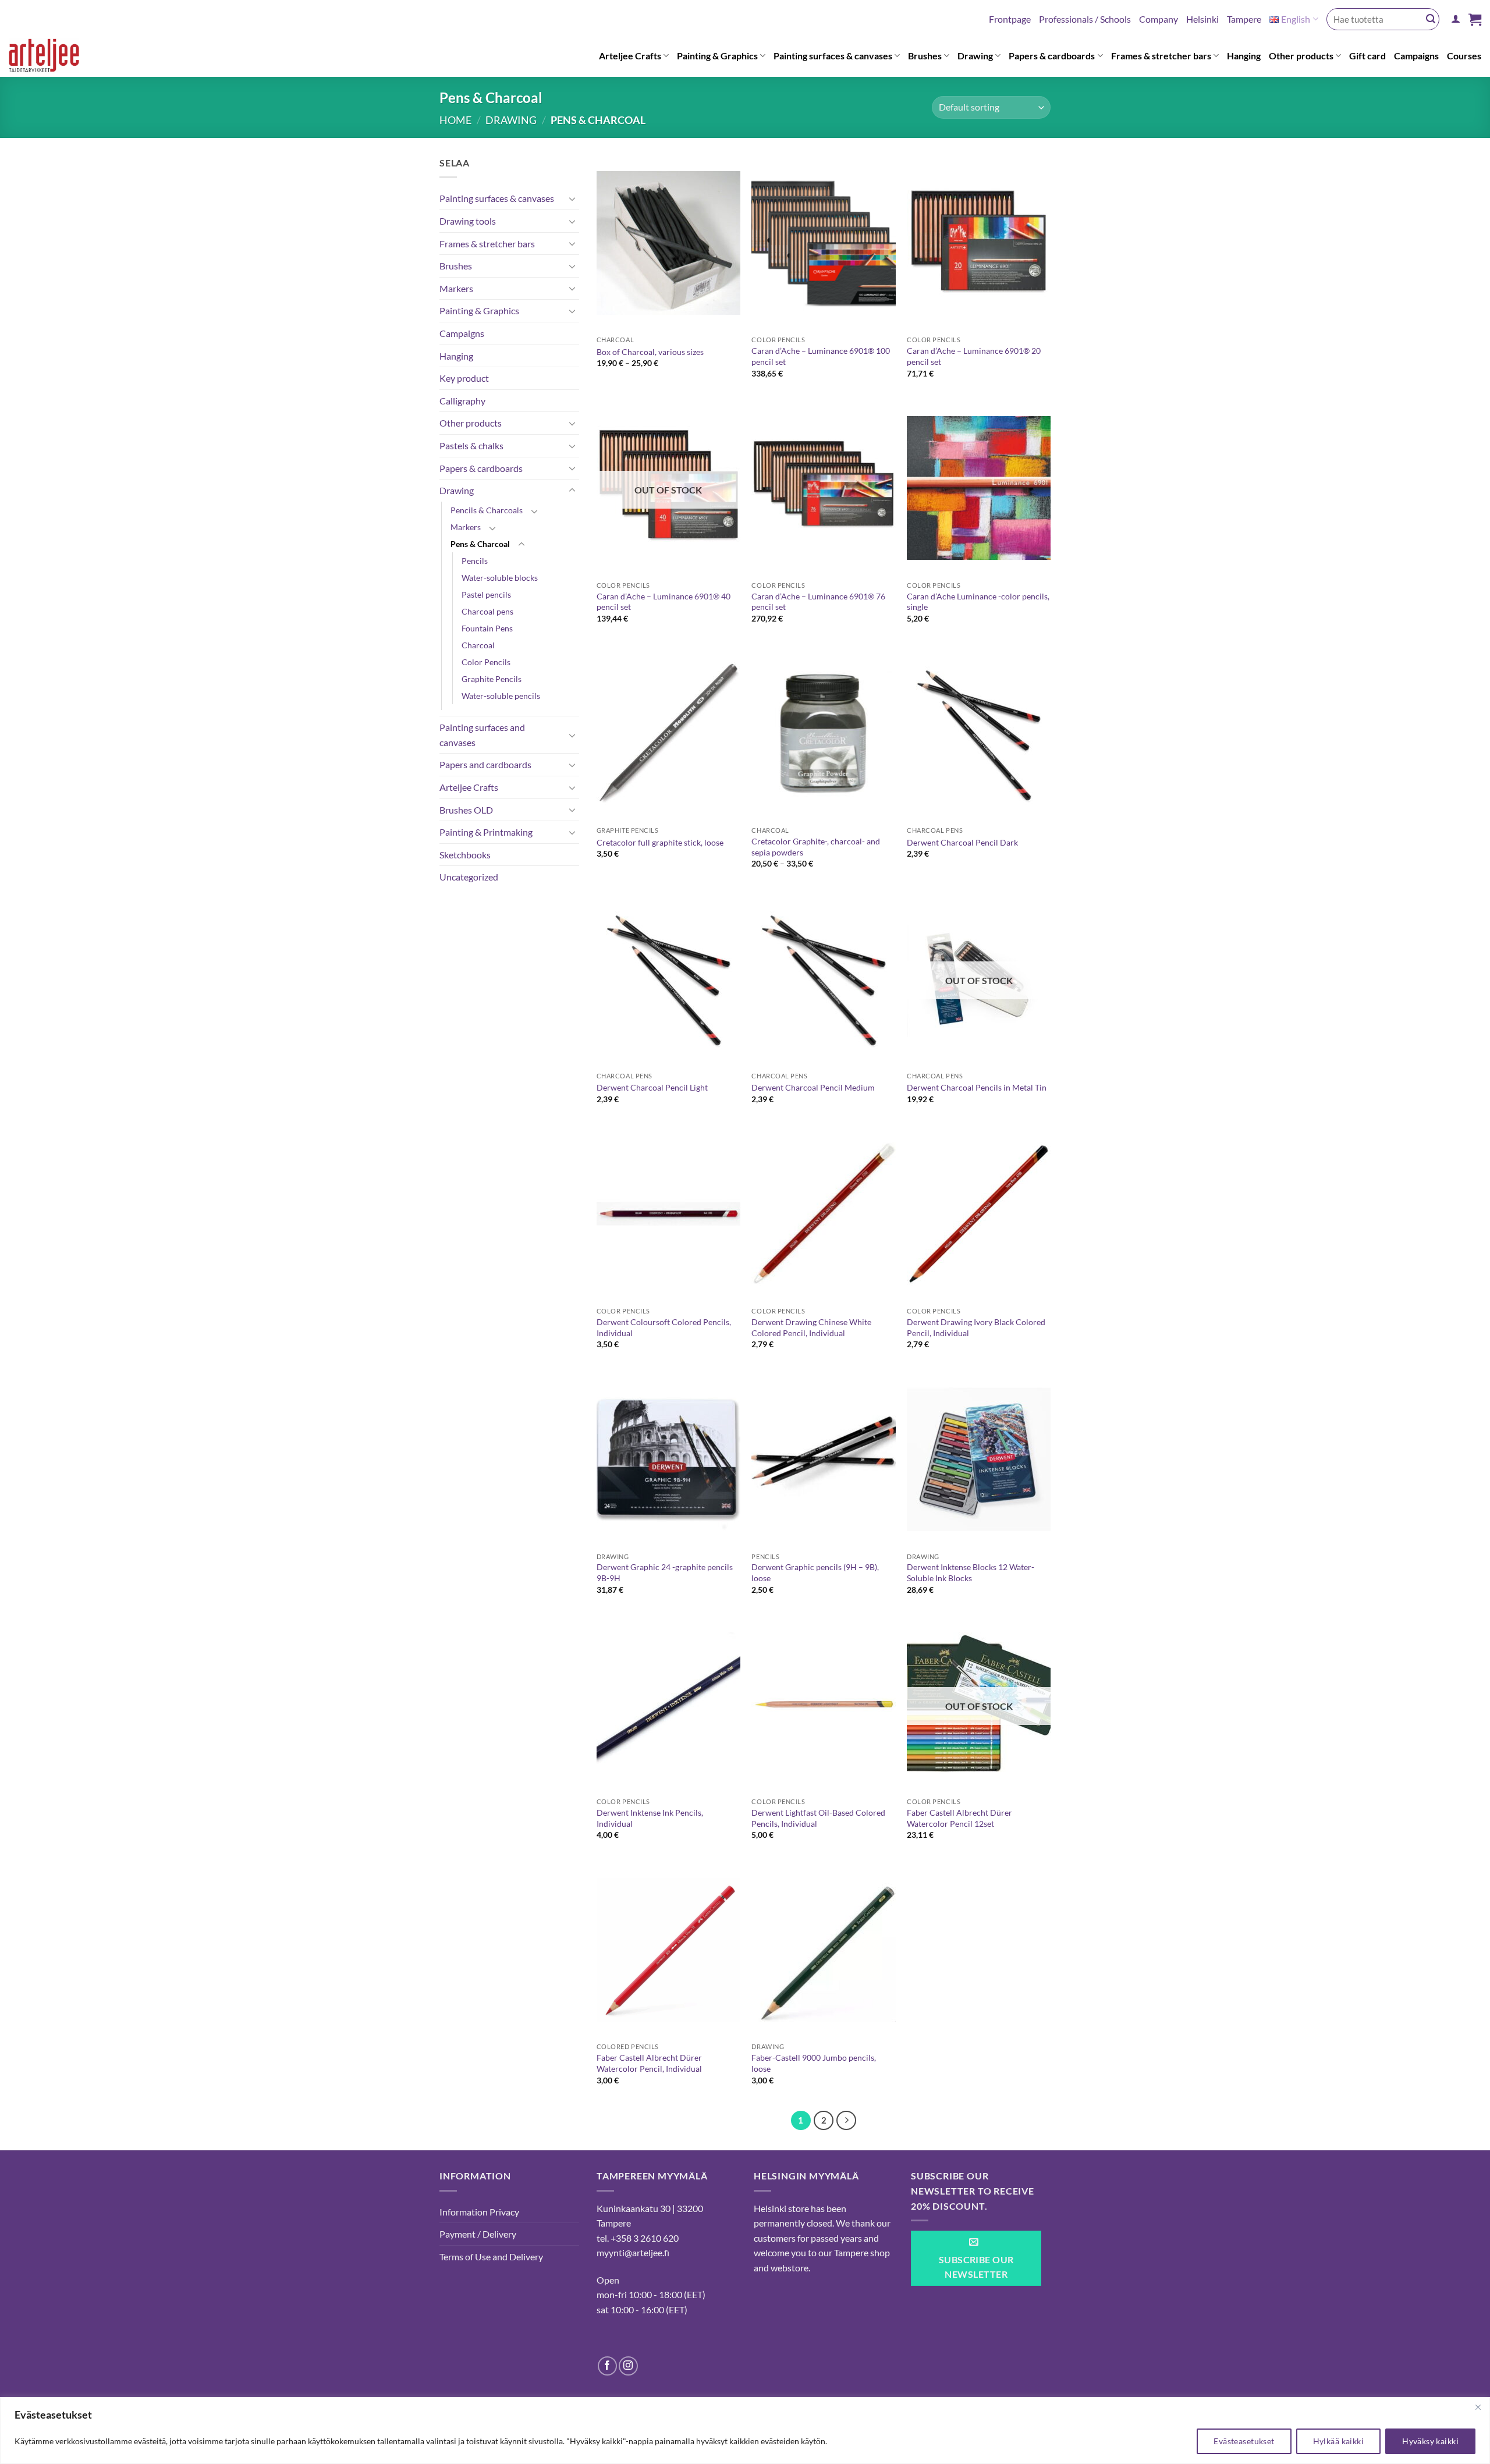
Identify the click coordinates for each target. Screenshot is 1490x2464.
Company (1159, 19)
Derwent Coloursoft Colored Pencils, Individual (664, 1327)
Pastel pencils (486, 594)
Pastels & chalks (471, 445)
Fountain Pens (487, 628)
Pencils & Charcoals (487, 510)
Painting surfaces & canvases (833, 56)
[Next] (846, 2121)
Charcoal (478, 645)
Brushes (925, 56)
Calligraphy (462, 401)
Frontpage (1010, 19)
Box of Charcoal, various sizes (650, 352)
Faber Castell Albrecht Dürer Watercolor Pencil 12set (959, 1818)
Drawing (975, 56)
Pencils (475, 561)
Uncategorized (469, 877)
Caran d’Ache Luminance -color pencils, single (978, 602)
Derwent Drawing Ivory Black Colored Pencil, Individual (976, 1327)
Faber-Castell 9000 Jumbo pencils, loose (814, 2063)
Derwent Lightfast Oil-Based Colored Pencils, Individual (818, 1818)
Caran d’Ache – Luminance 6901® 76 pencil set (818, 602)
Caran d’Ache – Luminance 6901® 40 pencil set (664, 602)
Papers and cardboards (485, 764)
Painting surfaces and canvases (482, 735)
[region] (745, 2431)
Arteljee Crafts (630, 56)
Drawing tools (468, 221)
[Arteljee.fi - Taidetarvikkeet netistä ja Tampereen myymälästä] (54, 58)
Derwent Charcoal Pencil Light (652, 1087)
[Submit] (1431, 19)
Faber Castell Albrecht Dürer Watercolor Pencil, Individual (649, 2063)
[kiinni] (1478, 2407)
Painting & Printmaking (486, 832)
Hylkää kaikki (1338, 2441)
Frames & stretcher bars (1161, 56)
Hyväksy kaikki (1430, 2441)
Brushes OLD (466, 810)
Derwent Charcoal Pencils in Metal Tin (977, 1087)
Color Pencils (486, 662)
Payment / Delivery (478, 2234)
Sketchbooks (465, 855)
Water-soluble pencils (501, 696)
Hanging (1244, 56)
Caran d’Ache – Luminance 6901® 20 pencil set (974, 356)
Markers (456, 288)
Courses (1464, 56)
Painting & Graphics (717, 56)
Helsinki (1202, 19)
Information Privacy (479, 2212)
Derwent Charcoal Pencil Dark (962, 842)
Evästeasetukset (1244, 2441)
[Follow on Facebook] (607, 2366)
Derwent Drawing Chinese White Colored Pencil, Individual (811, 1327)
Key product (464, 378)
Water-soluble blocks (500, 578)
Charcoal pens (487, 611)
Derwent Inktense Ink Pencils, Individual (650, 1818)
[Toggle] (572, 198)
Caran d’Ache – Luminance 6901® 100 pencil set (821, 356)
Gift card (1367, 56)
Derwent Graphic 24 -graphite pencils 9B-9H (665, 1572)
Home (455, 120)
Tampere (1244, 19)
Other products (1301, 56)
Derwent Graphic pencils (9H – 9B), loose (815, 1572)
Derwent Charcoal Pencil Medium (813, 1087)
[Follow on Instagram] (628, 2366)
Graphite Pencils (492, 679)
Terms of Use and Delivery (491, 2257)
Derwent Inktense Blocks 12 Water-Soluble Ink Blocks (971, 1572)
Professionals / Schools (1085, 19)
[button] (1456, 19)
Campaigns (1416, 56)
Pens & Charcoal (480, 544)
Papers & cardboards (1052, 56)
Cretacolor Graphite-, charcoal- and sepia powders (816, 847)
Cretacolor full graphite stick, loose (660, 842)
